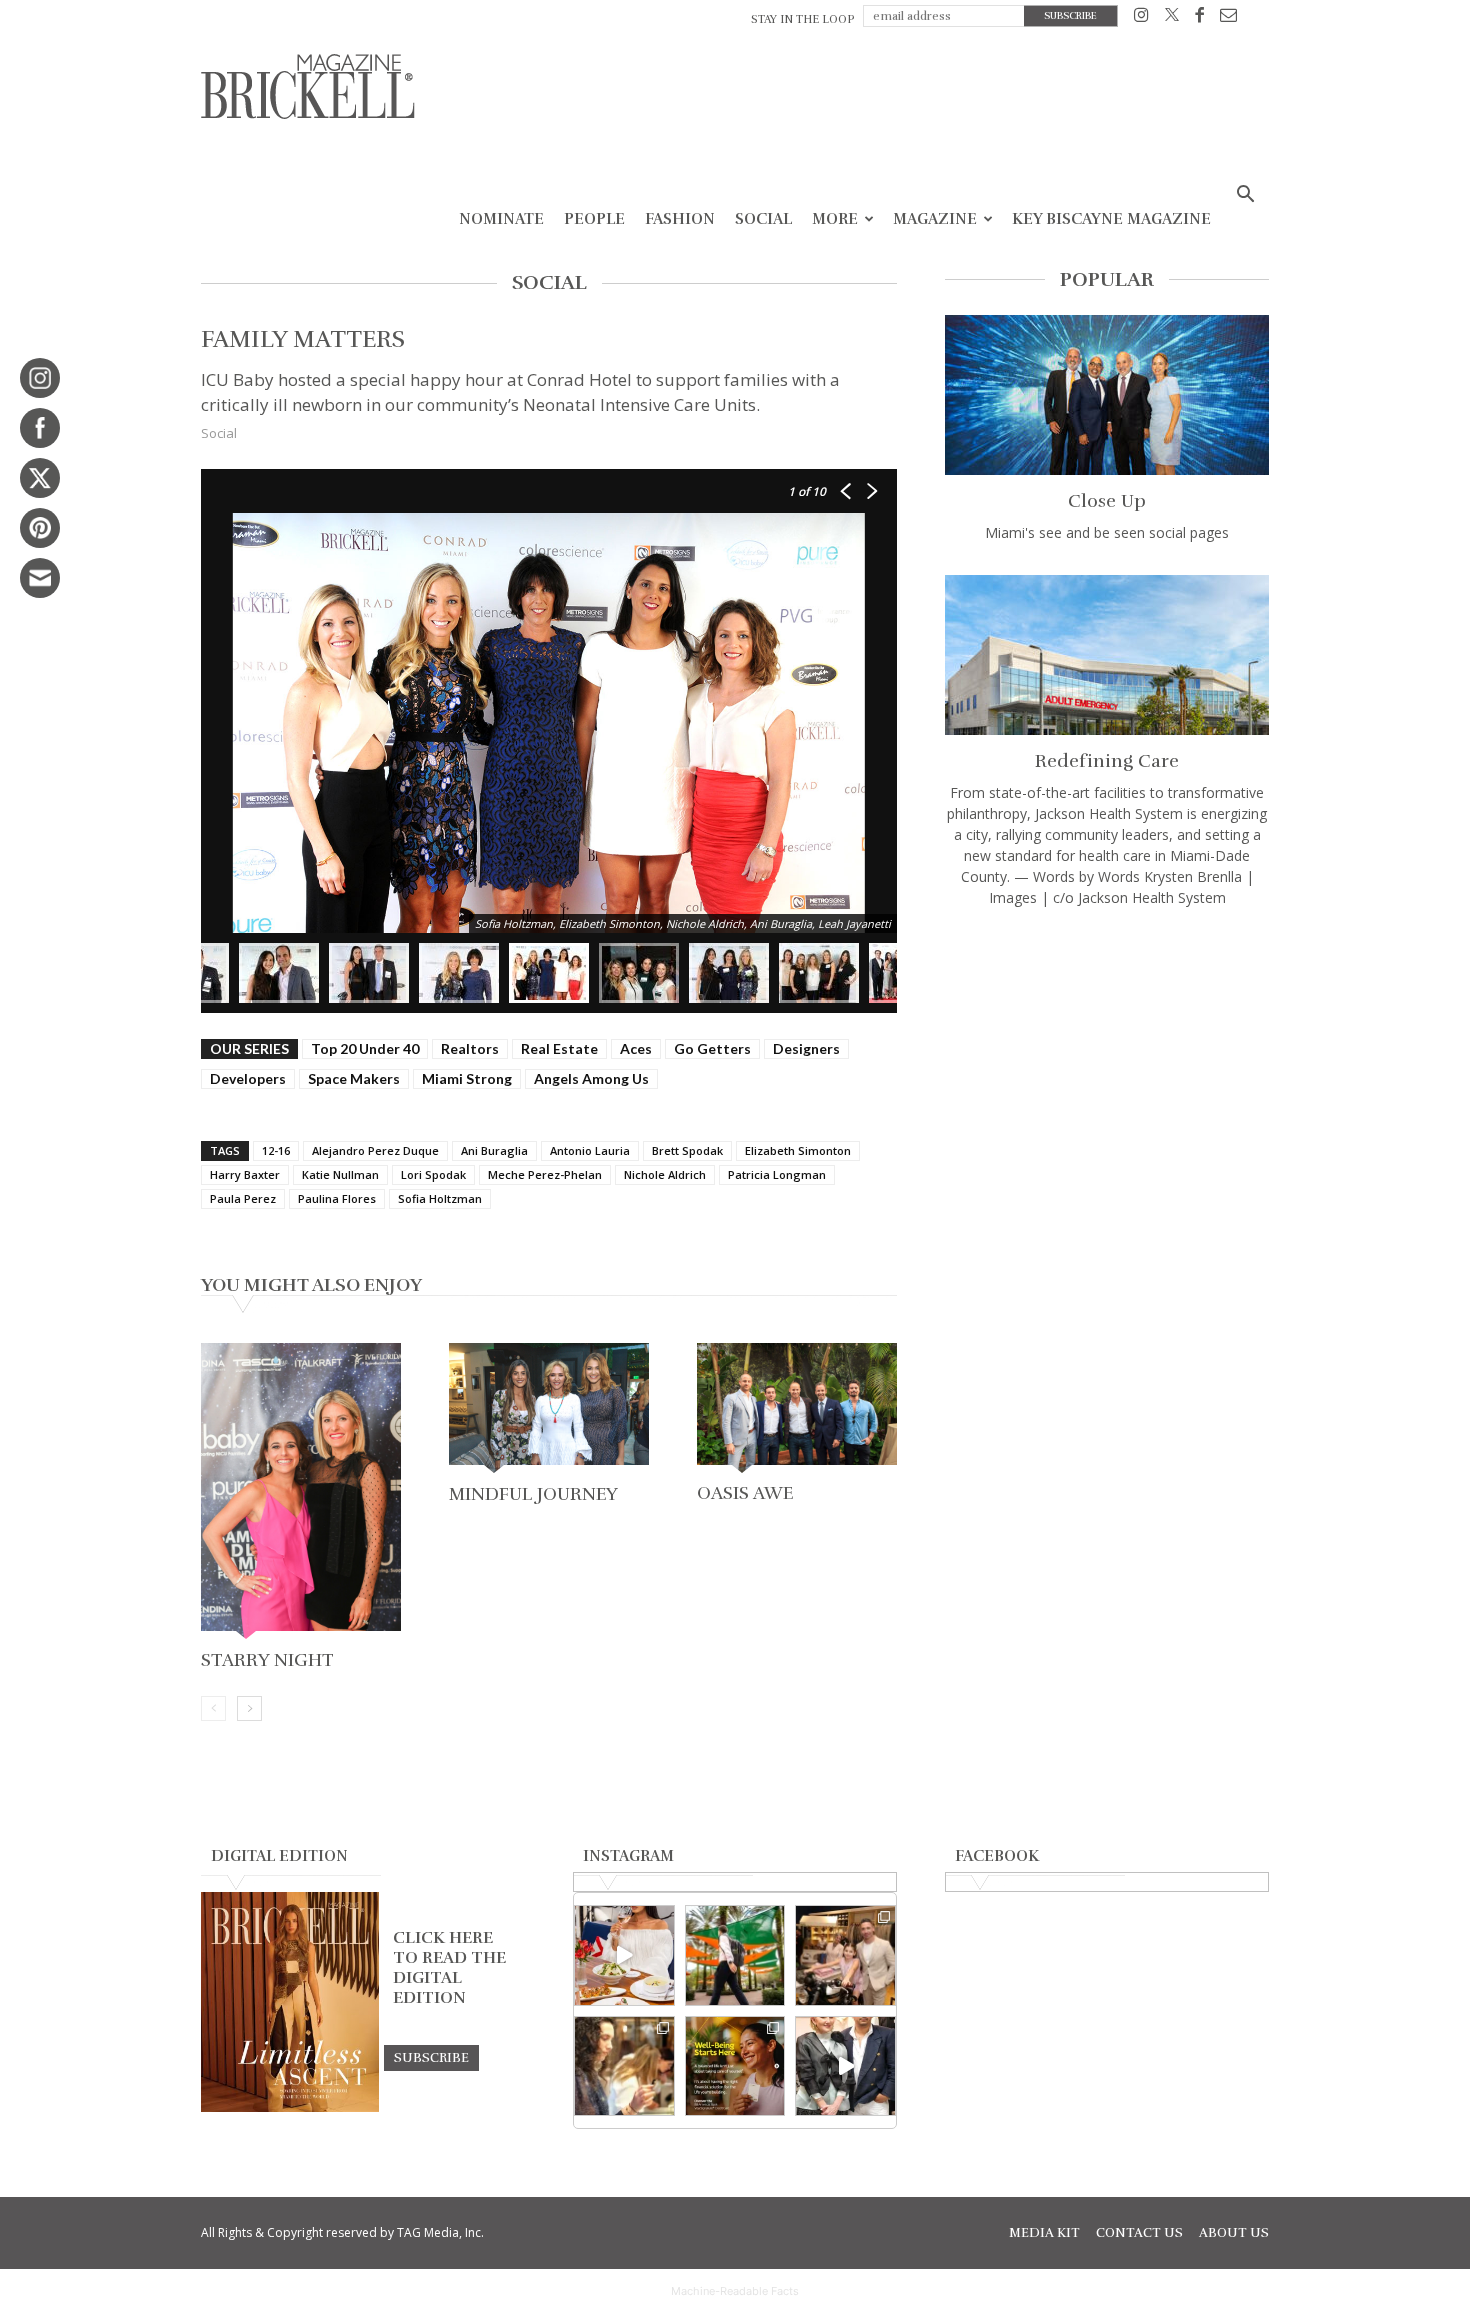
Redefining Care (1107, 761)
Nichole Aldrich (665, 1174)
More (835, 219)
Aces (636, 1048)
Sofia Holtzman (440, 1198)
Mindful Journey (533, 1494)
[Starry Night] (301, 1493)
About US (1234, 2233)
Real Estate (559, 1048)
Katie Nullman (340, 1174)
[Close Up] (1107, 395)
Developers (248, 1078)
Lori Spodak (433, 1174)
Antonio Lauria (590, 1150)
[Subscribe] (431, 2057)
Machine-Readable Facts (735, 2291)
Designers (806, 1048)
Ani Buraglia (494, 1150)
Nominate (501, 219)
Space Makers (354, 1078)
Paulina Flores (337, 1198)
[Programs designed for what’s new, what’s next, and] (735, 1955)
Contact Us (1139, 2233)
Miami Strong (467, 1078)
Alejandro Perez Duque (375, 1150)
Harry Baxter (245, 1174)
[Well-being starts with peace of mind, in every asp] (735, 2066)
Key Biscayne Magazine (1111, 219)
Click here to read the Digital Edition (449, 1968)
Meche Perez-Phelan (545, 1174)
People (594, 219)
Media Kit (1044, 2233)
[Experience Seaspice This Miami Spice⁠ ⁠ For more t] (624, 1955)
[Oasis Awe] (797, 1409)
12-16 (276, 1150)
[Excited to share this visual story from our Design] (624, 2066)
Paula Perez (243, 1198)
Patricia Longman (777, 1174)
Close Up (1107, 501)
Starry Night (267, 1660)
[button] (1245, 196)
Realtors (470, 1048)
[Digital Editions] (290, 2107)
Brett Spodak (687, 1150)
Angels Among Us (591, 1078)
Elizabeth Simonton (798, 1150)
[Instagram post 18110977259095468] (845, 1955)
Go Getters (712, 1048)
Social (763, 219)
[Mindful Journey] (549, 1410)
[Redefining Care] (1107, 655)
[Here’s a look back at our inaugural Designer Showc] (845, 2066)
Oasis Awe (745, 1493)
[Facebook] (1199, 18)
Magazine (935, 219)
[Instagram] (1141, 18)
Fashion (680, 219)
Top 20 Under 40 (365, 1048)
